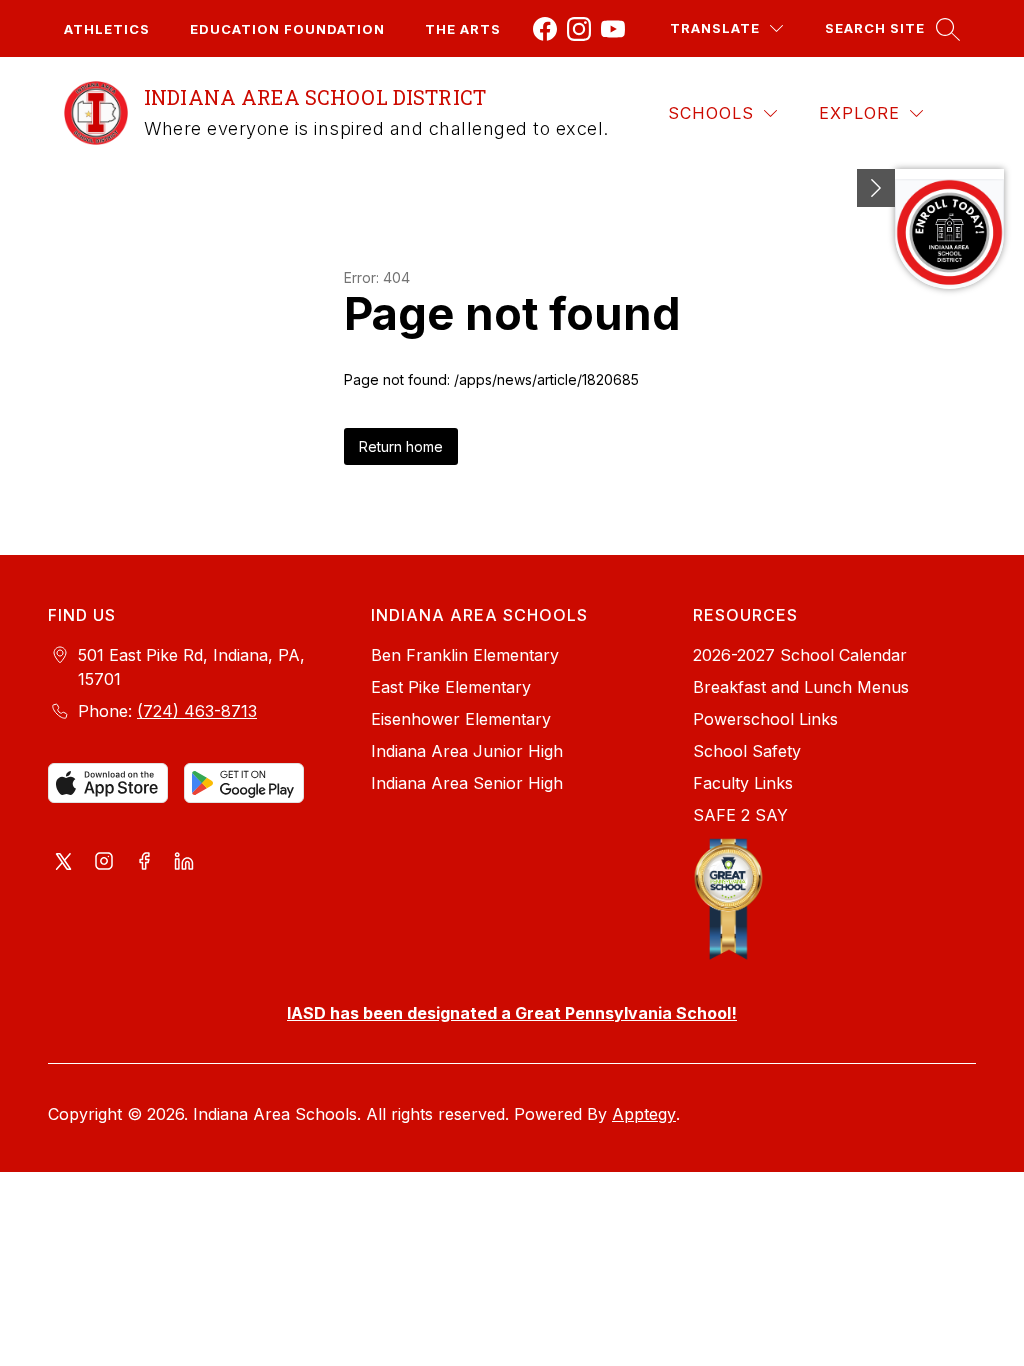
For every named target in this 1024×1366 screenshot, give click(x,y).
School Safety (747, 751)
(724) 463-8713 (197, 711)
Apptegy (644, 1114)
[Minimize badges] (876, 188)
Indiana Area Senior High (467, 783)
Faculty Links (743, 783)
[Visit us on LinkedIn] (184, 863)
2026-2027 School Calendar (800, 655)
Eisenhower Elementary (461, 719)
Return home (401, 446)
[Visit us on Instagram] (104, 863)
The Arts (463, 29)
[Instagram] (579, 29)
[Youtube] (613, 29)
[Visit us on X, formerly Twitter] (64, 863)
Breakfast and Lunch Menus (801, 687)
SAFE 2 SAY (740, 815)
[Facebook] (545, 29)
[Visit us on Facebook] (144, 863)
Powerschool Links (765, 719)
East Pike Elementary (451, 687)
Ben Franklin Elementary (465, 655)
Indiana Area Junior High (467, 751)
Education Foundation (287, 29)
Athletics (107, 29)
